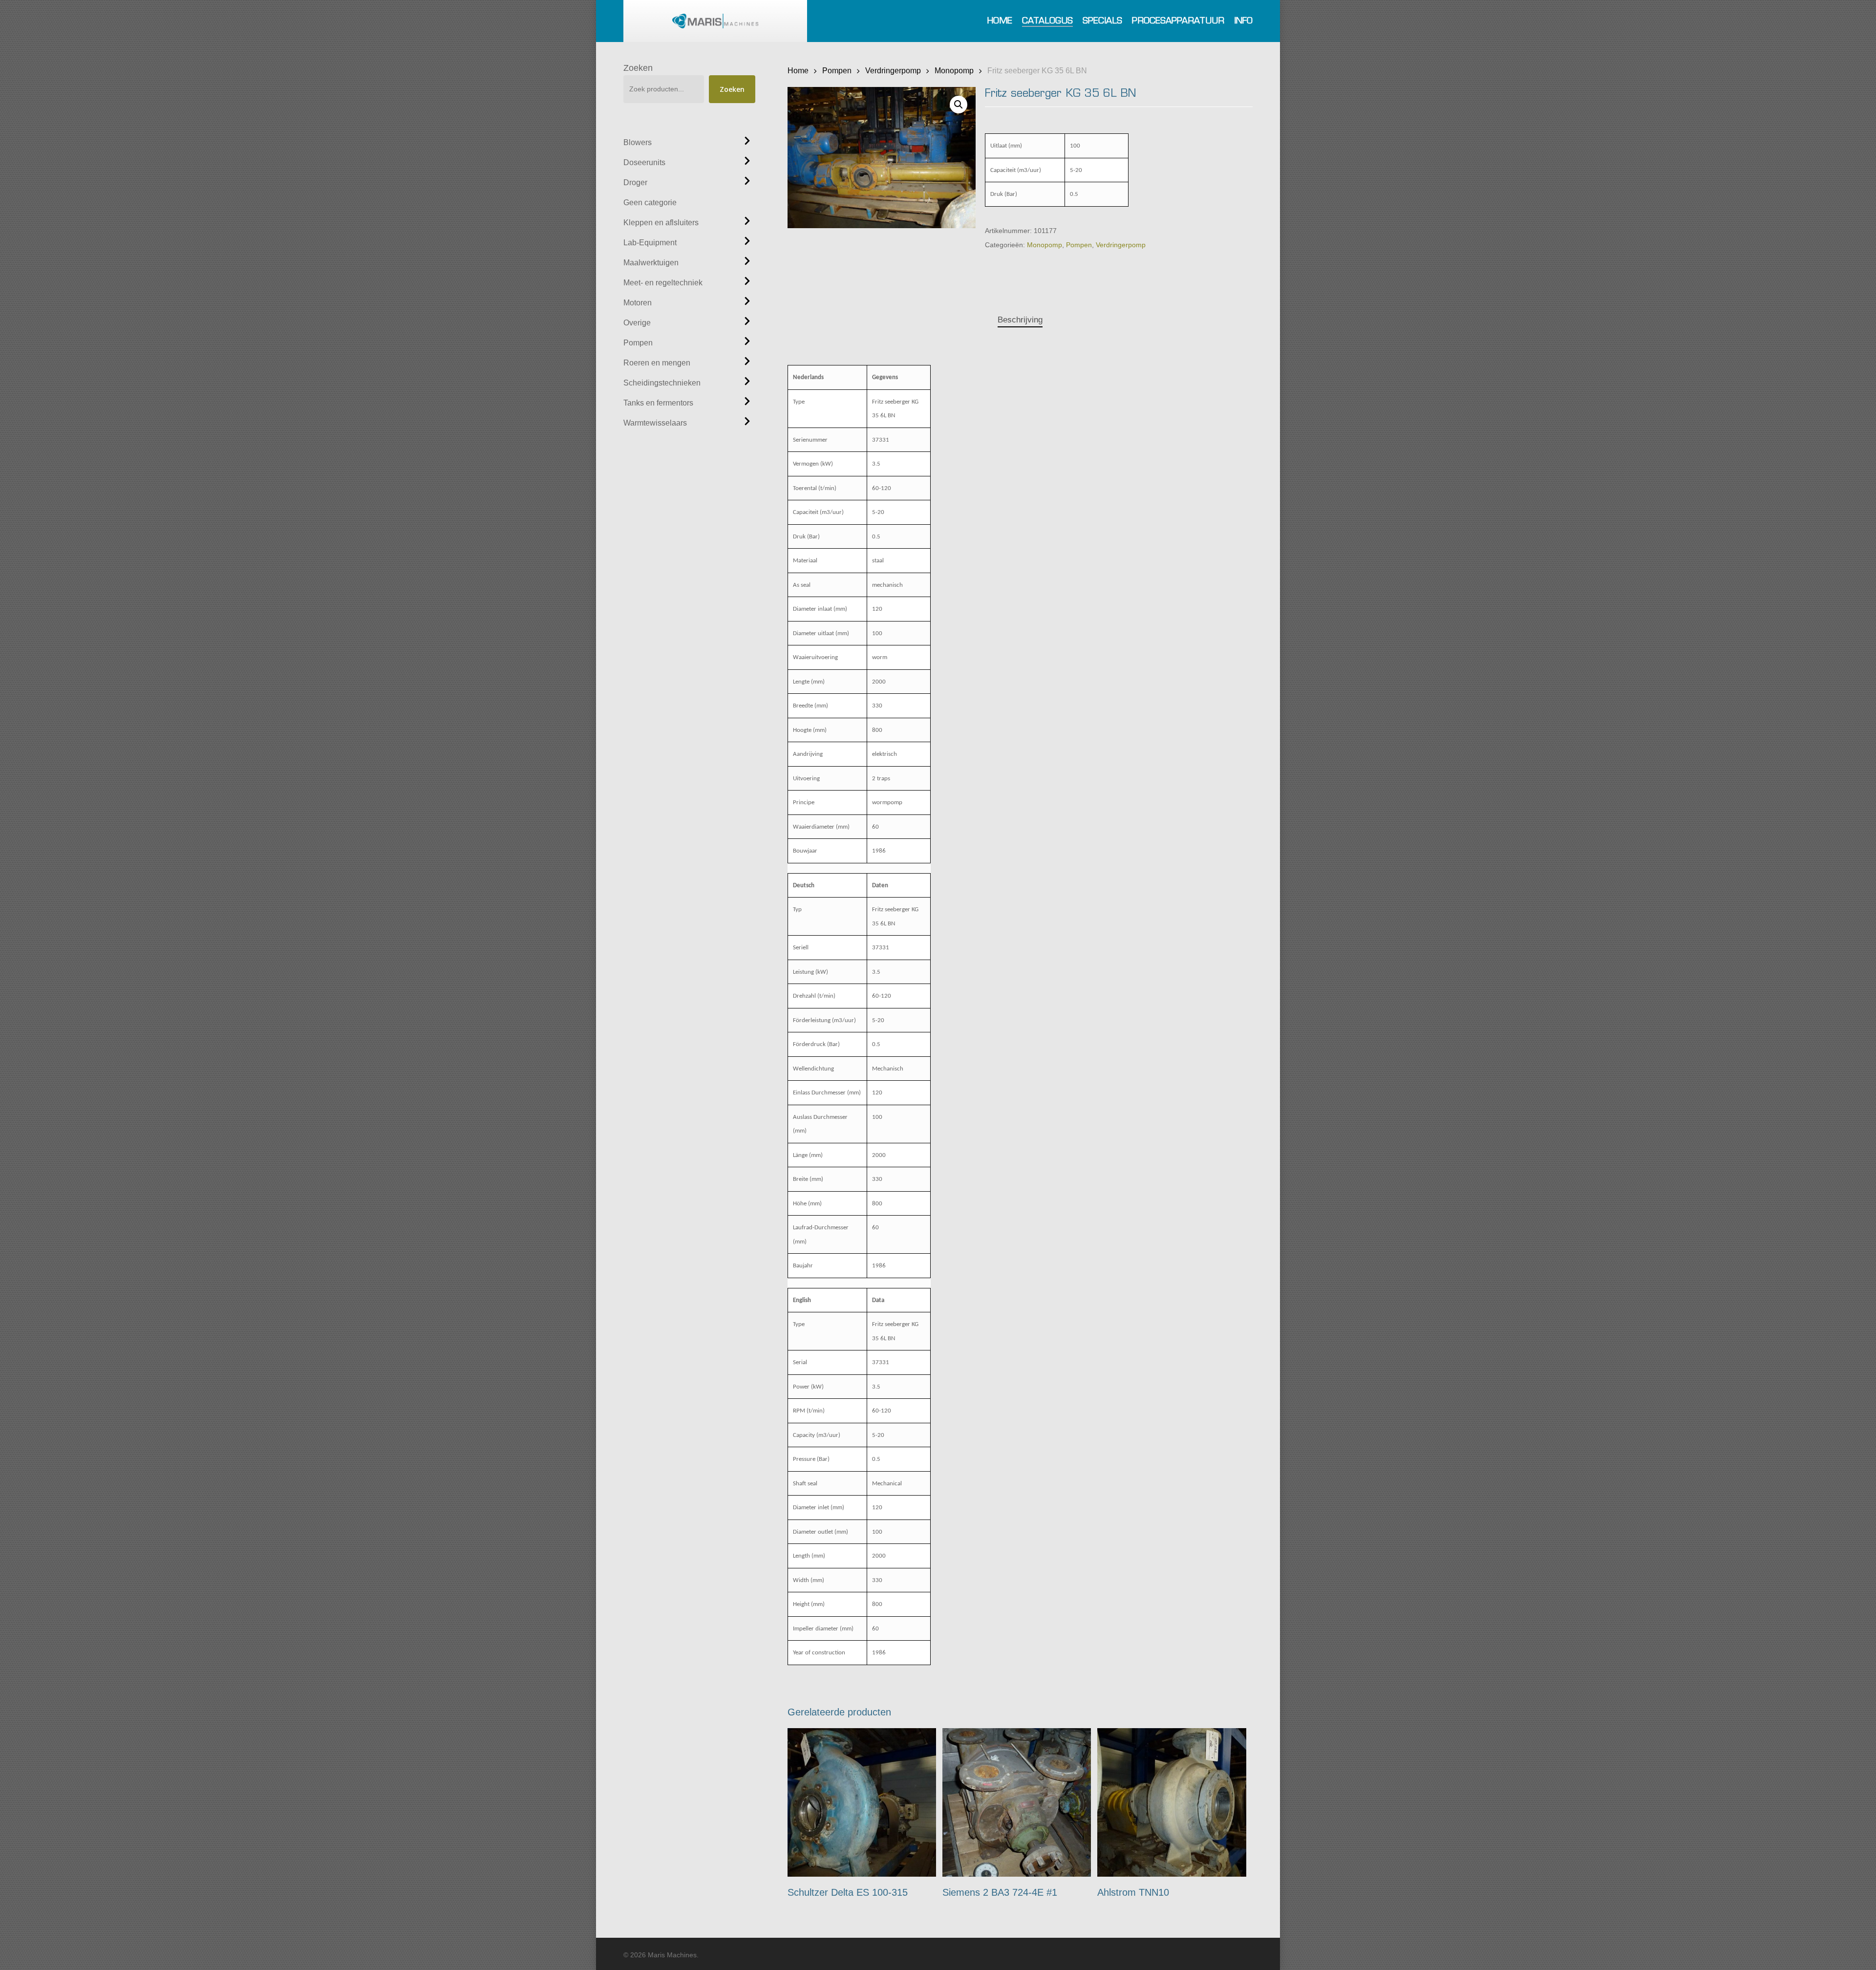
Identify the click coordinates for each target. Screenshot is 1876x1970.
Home (798, 70)
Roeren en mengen (657, 363)
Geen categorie (650, 203)
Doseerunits (644, 162)
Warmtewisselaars (655, 423)
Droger (635, 182)
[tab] (1020, 320)
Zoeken (638, 68)
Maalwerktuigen (651, 263)
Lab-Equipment (650, 243)
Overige (637, 323)
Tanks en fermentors (658, 403)
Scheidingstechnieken (662, 383)
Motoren (638, 303)
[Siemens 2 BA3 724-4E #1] (1017, 1803)
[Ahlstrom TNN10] (1172, 1803)
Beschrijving (1020, 320)
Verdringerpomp (893, 70)
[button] (959, 105)
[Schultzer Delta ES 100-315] (862, 1803)
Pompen (638, 343)
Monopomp (954, 70)
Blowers (638, 142)
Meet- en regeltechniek (663, 283)
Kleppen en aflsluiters (661, 223)
